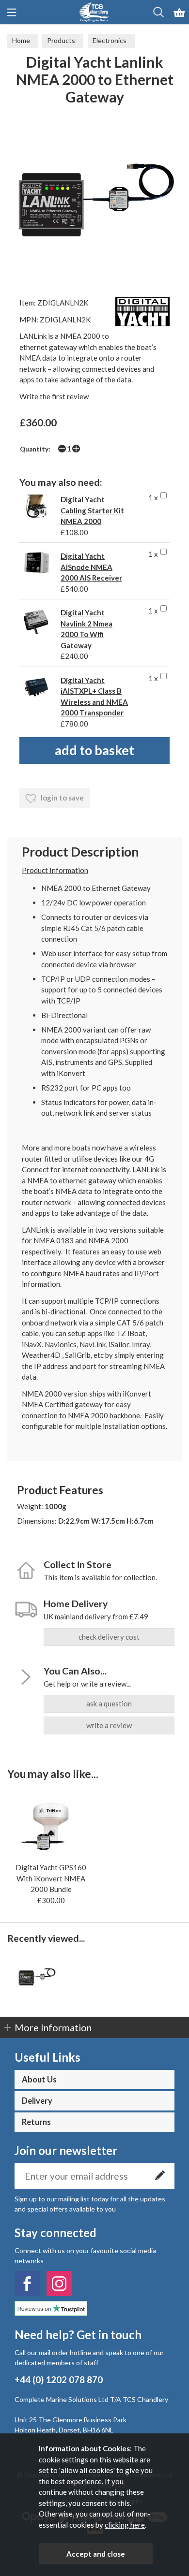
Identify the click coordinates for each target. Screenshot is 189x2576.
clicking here (125, 2525)
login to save (62, 798)
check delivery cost (109, 1637)
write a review (109, 1725)
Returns (36, 2122)
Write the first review (54, 396)
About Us (39, 2080)
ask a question (109, 1703)
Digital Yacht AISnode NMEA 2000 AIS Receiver (91, 567)
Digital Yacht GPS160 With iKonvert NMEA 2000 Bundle (51, 1878)
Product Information (55, 870)
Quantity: (35, 449)
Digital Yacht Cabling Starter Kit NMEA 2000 (92, 510)
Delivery (37, 2101)
